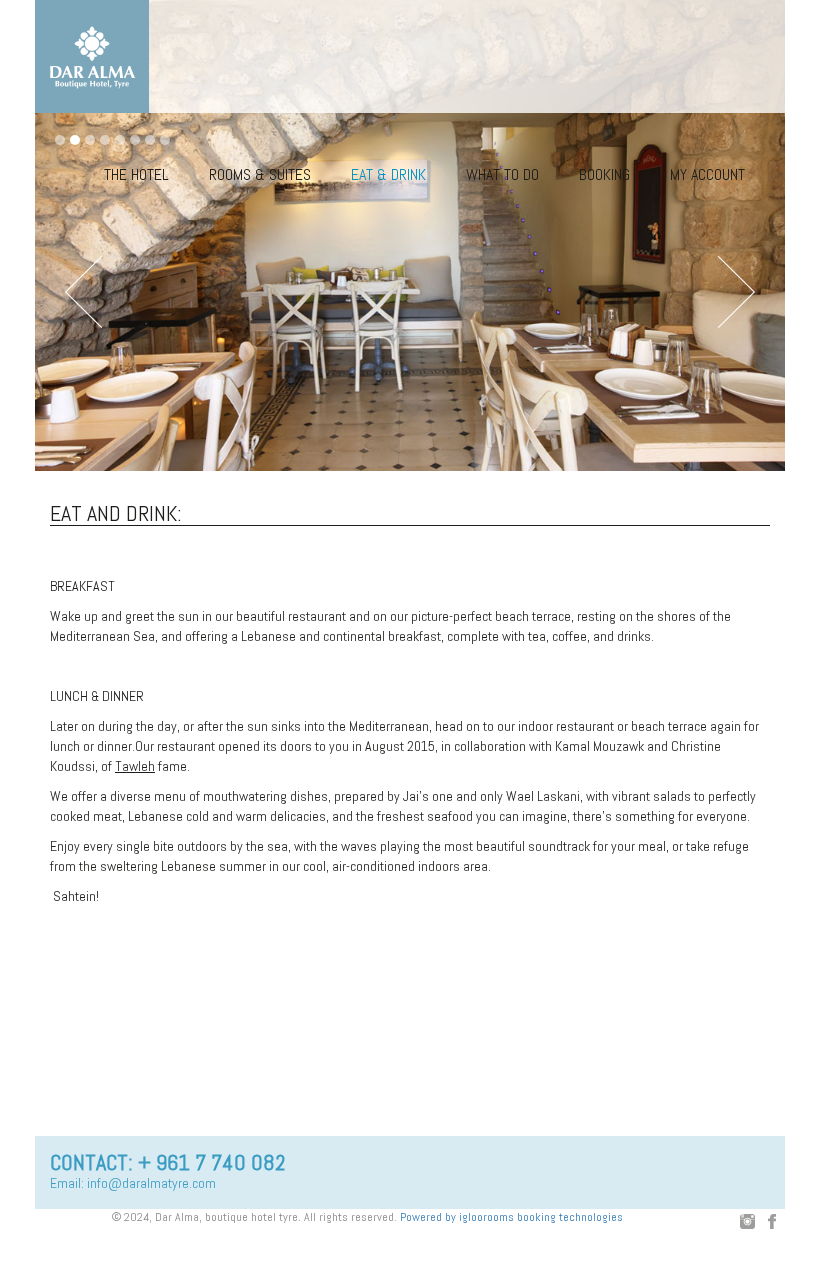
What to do (502, 174)
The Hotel (136, 174)
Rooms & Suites (260, 174)
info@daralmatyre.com (151, 1183)
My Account (707, 174)
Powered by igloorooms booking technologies (511, 1217)
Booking (604, 174)
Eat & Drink (388, 174)
